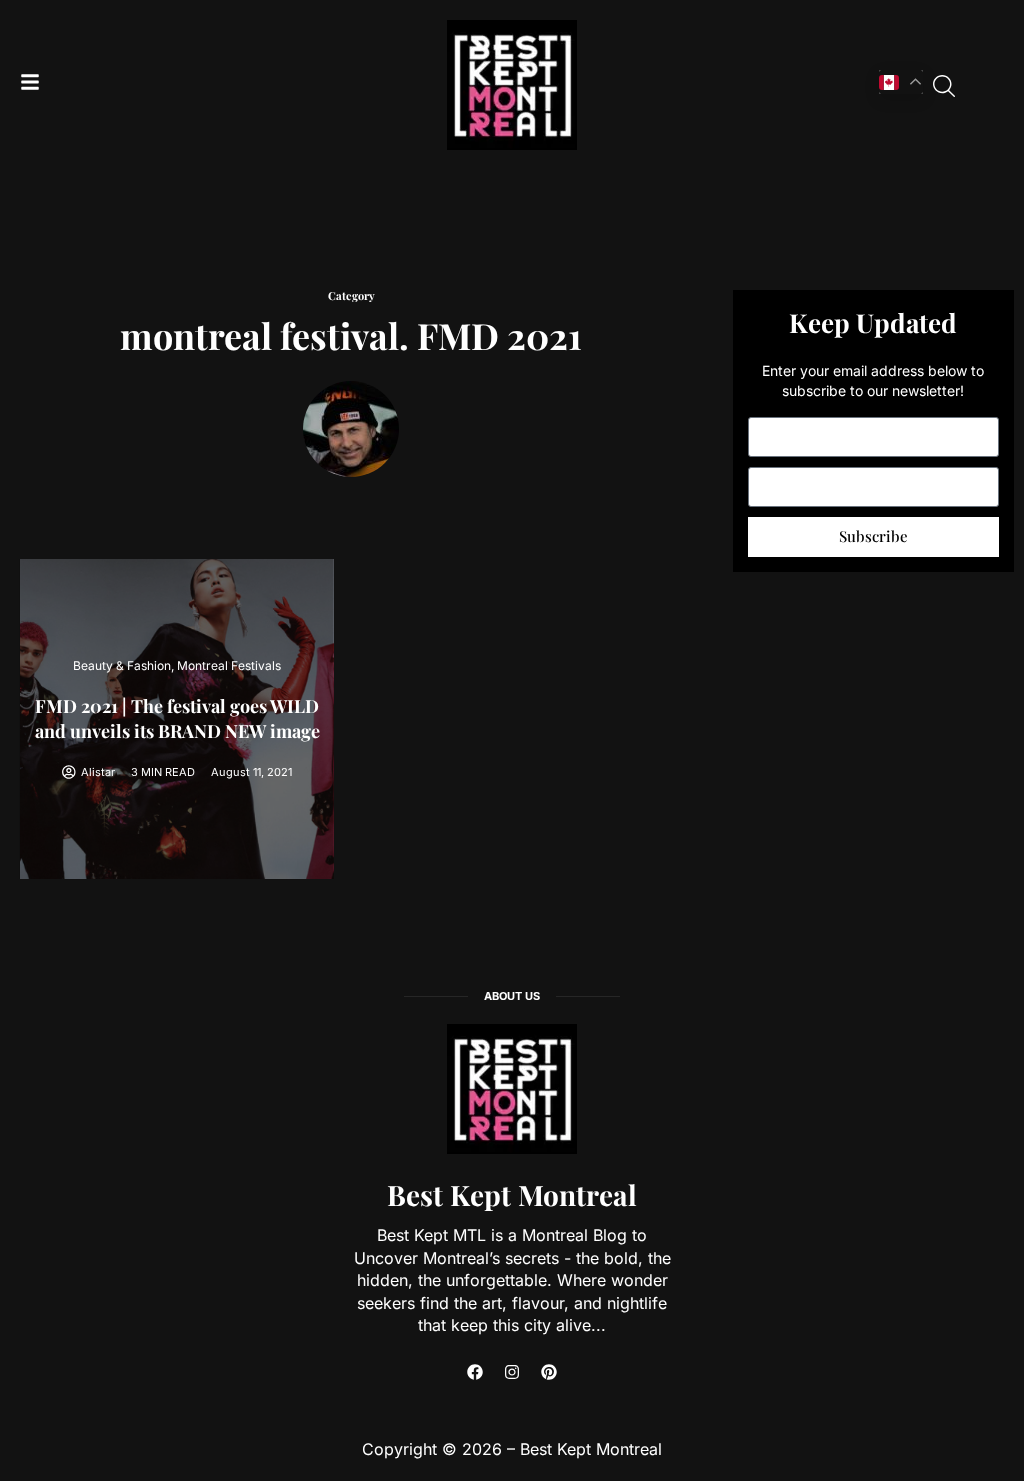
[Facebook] (475, 1372)
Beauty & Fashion (122, 665)
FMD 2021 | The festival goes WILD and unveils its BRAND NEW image (177, 718)
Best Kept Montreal (512, 1194)
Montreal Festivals (229, 665)
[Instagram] (512, 1372)
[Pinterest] (549, 1372)
